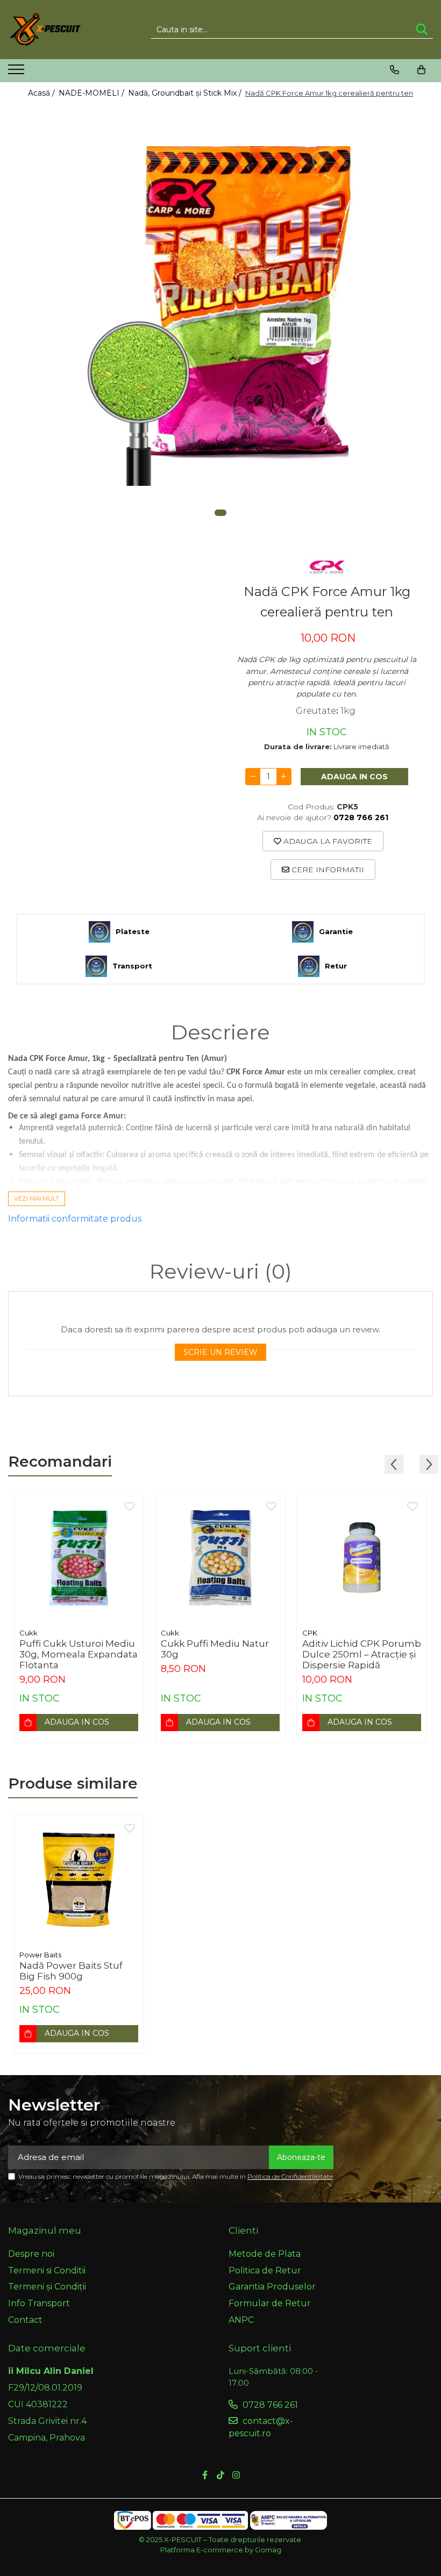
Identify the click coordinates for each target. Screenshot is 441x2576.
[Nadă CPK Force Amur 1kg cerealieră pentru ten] (220, 316)
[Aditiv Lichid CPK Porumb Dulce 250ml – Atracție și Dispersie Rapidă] (362, 1558)
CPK (310, 1633)
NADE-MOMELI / (93, 93)
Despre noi (31, 2254)
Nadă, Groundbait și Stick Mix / (186, 93)
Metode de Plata (265, 2254)
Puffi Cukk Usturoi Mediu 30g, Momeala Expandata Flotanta (79, 1654)
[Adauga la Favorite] (130, 1507)
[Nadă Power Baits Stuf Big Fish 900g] (79, 1880)
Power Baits (40, 1955)
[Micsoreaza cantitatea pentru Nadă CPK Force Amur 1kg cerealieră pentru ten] (253, 777)
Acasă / (42, 93)
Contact (25, 2320)
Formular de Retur (270, 2303)
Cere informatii (327, 870)
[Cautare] (422, 30)
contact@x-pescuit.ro (261, 2427)
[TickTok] (220, 2476)
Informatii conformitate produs (75, 1219)
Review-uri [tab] (221, 1272)
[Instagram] (236, 2476)
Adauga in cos (354, 777)
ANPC (241, 2320)
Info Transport (39, 2303)
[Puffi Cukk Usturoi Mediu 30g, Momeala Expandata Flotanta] (79, 1558)
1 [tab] (220, 513)
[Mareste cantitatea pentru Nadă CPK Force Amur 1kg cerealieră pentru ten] (284, 777)
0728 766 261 (269, 2405)
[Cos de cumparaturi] (421, 70)
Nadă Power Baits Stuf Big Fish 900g (71, 1971)
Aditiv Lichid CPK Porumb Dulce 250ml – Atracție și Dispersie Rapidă (362, 1654)
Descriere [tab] (220, 1032)
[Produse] (17, 73)
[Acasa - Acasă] (62, 30)
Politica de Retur (265, 2270)
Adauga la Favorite (327, 841)
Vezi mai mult (37, 1199)
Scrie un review (220, 1352)
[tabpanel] (220, 316)
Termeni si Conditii (47, 2270)
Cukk (29, 1633)
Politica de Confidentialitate (290, 2176)
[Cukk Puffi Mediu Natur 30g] (220, 1558)
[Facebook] (205, 2476)
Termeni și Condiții (47, 2287)
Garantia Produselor (272, 2287)
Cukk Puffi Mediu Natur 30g (215, 1649)
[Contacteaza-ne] (394, 70)
